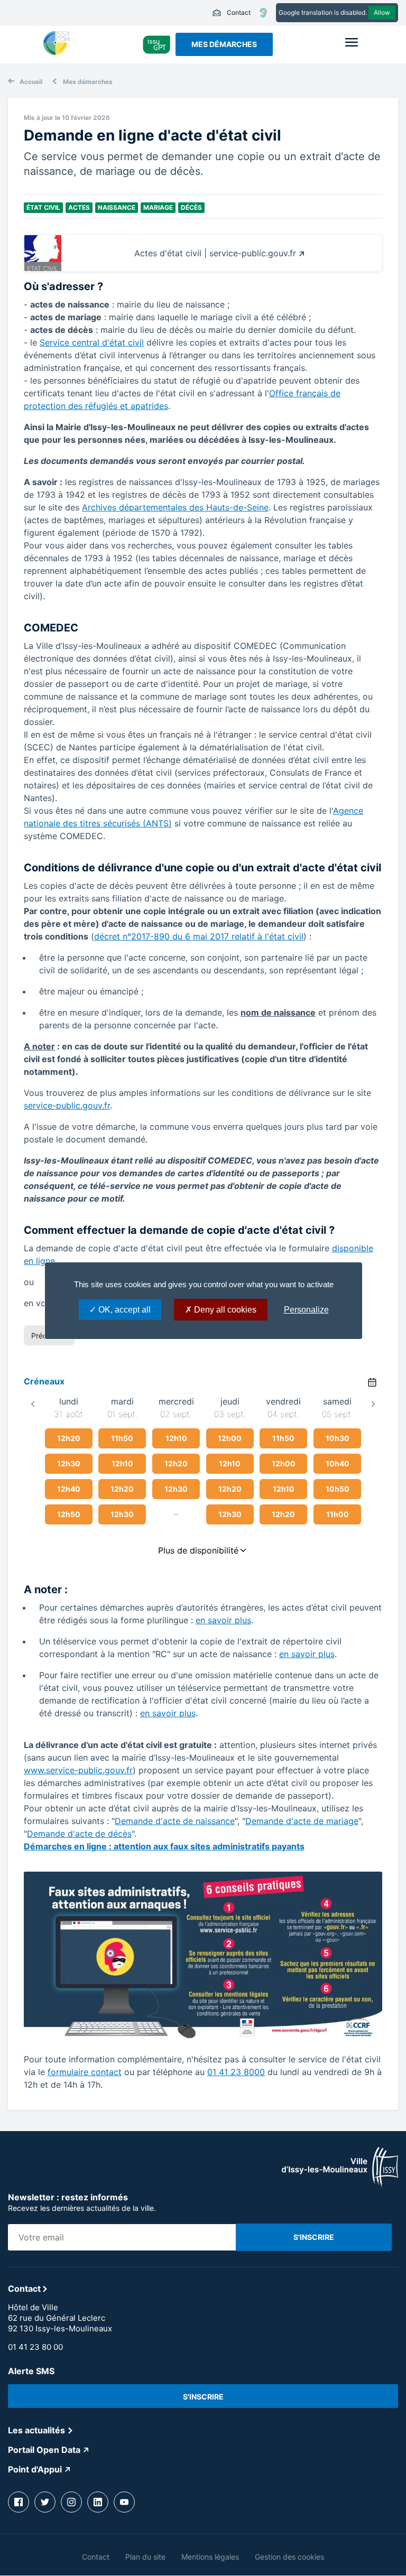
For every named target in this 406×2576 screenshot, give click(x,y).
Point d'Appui (35, 2469)
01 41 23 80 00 (35, 2347)
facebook (19, 2502)
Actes (79, 207)
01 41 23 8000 (236, 2072)
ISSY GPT (157, 44)
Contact (231, 13)
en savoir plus (223, 1620)
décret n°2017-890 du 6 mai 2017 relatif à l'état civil (199, 936)
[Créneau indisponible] (176, 1514)
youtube (124, 2502)
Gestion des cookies (289, 2557)
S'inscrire (203, 2397)
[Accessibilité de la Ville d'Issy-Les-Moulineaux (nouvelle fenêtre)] (263, 13)
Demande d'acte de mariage (302, 1821)
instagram (71, 2502)
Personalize (306, 1310)
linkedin (98, 2502)
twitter (45, 2502)
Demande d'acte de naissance (175, 1821)
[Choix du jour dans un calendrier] (372, 1382)
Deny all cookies (224, 1310)
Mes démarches (224, 44)
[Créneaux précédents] (33, 1404)
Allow (382, 12)
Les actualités (36, 2430)
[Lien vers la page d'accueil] (340, 2184)
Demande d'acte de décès (79, 1834)
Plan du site (145, 2557)
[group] (69, 1474)
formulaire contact (85, 2072)
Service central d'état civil (92, 342)
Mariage (158, 207)
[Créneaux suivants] (373, 1404)
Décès (191, 207)
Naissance (117, 207)
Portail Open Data (44, 2450)
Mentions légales (210, 2557)
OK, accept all (123, 1310)
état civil (43, 207)
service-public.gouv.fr (67, 1105)
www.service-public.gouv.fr (78, 1770)
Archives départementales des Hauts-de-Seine (175, 507)
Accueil (31, 82)
